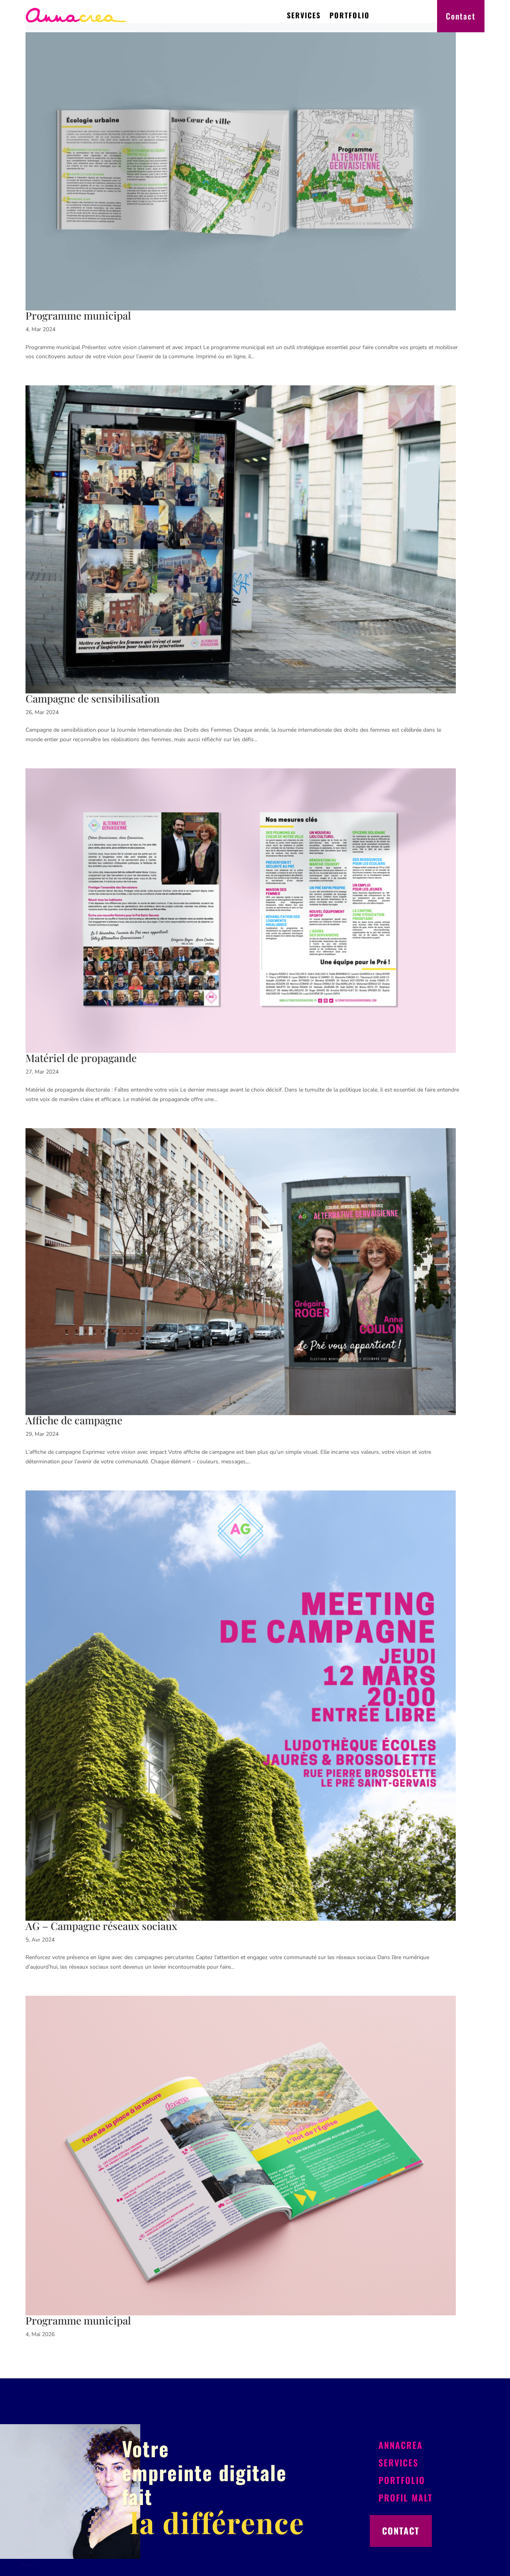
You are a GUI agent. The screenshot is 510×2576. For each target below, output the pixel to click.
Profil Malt (406, 2497)
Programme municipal (78, 315)
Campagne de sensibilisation (93, 698)
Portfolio (350, 15)
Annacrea (401, 2445)
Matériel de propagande (81, 1058)
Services (304, 15)
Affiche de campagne (74, 1420)
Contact (461, 16)
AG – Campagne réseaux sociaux (101, 1926)
